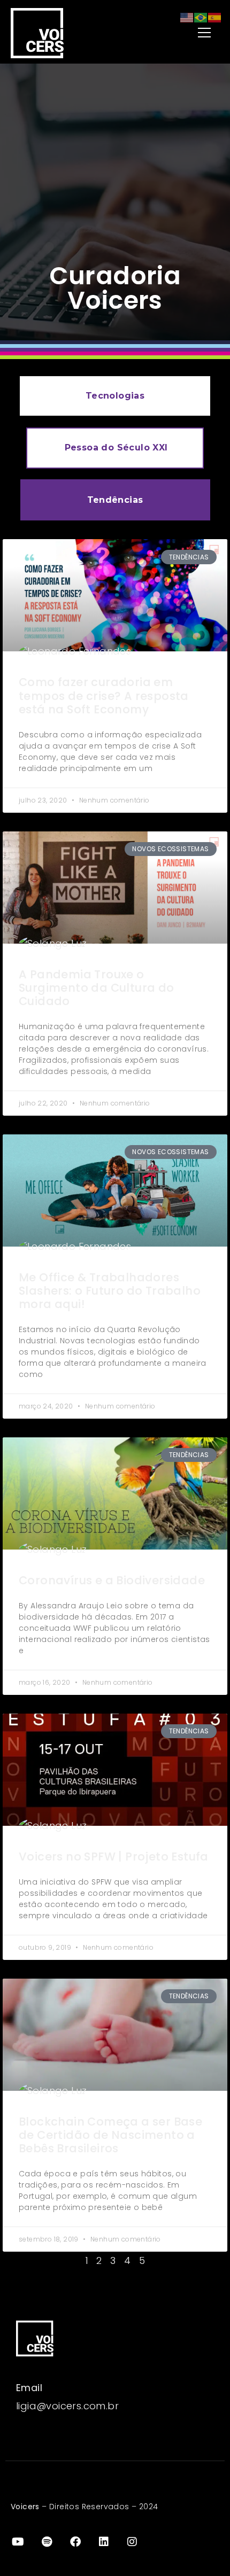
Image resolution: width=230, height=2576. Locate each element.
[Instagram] (133, 2542)
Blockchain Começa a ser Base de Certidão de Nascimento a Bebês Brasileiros (110, 2135)
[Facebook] (75, 2542)
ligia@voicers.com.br (67, 2406)
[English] (187, 17)
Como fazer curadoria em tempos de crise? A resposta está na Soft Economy (104, 695)
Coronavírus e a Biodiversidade (112, 1580)
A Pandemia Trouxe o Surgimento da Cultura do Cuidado (97, 988)
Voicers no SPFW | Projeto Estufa (114, 1857)
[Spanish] (215, 17)
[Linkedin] (104, 2542)
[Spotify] (47, 2542)
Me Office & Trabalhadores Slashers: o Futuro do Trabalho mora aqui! (110, 1291)
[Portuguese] (201, 17)
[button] (178, 33)
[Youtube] (18, 2542)
